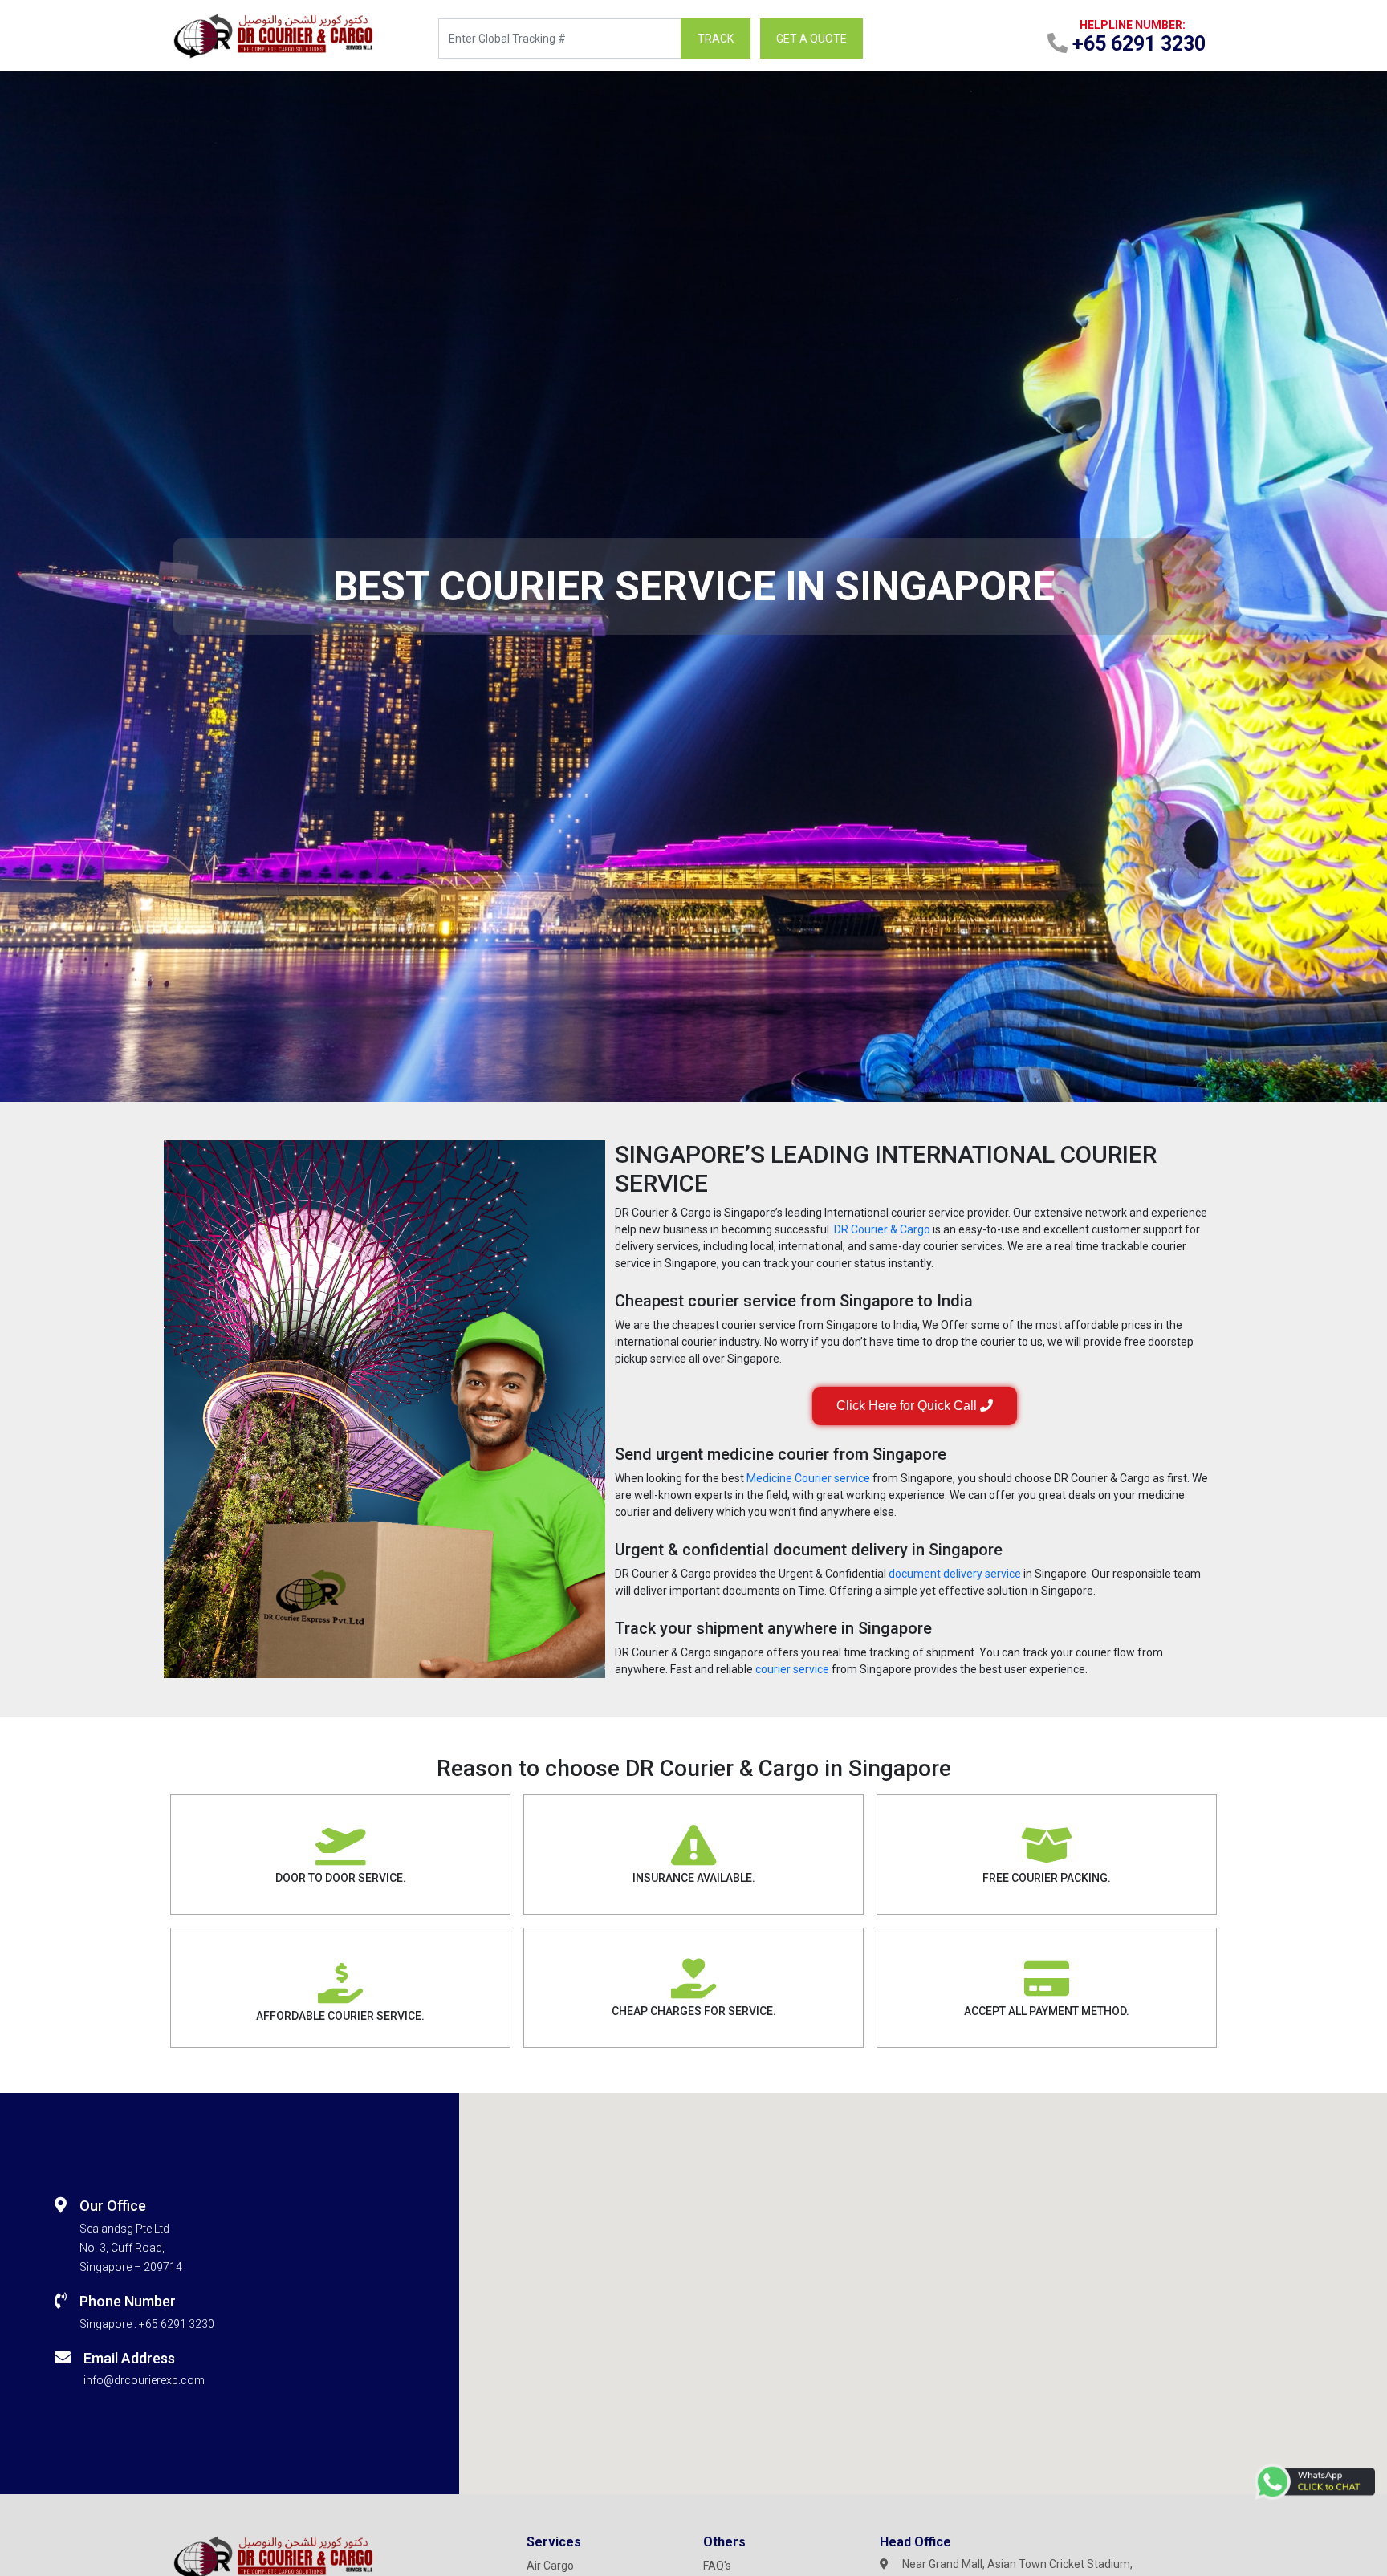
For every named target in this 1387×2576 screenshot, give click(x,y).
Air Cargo (550, 2566)
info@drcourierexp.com (144, 2380)
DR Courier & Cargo (882, 1229)
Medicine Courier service (808, 1478)
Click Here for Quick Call (908, 1406)
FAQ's (717, 2566)
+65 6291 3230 (177, 2324)
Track (716, 39)
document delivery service (955, 1574)
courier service (792, 1669)
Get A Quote (811, 39)
